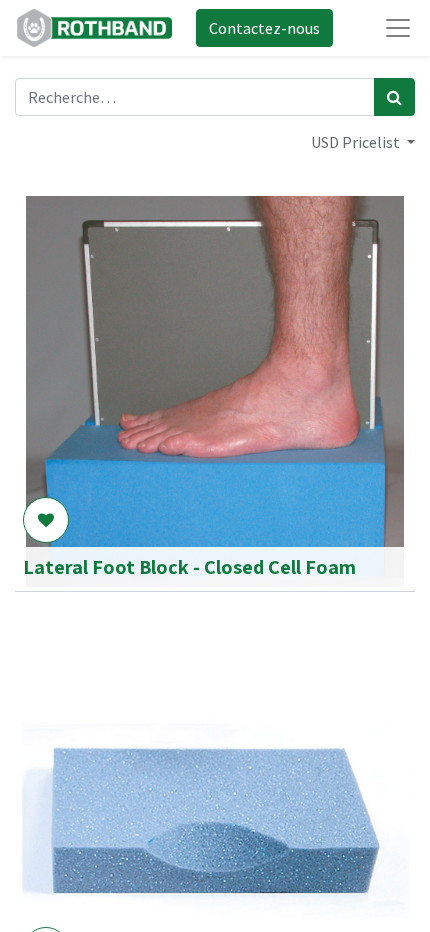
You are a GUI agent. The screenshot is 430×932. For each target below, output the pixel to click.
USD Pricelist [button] (357, 142)
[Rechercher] (394, 97)
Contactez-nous (264, 28)
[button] (46, 520)
